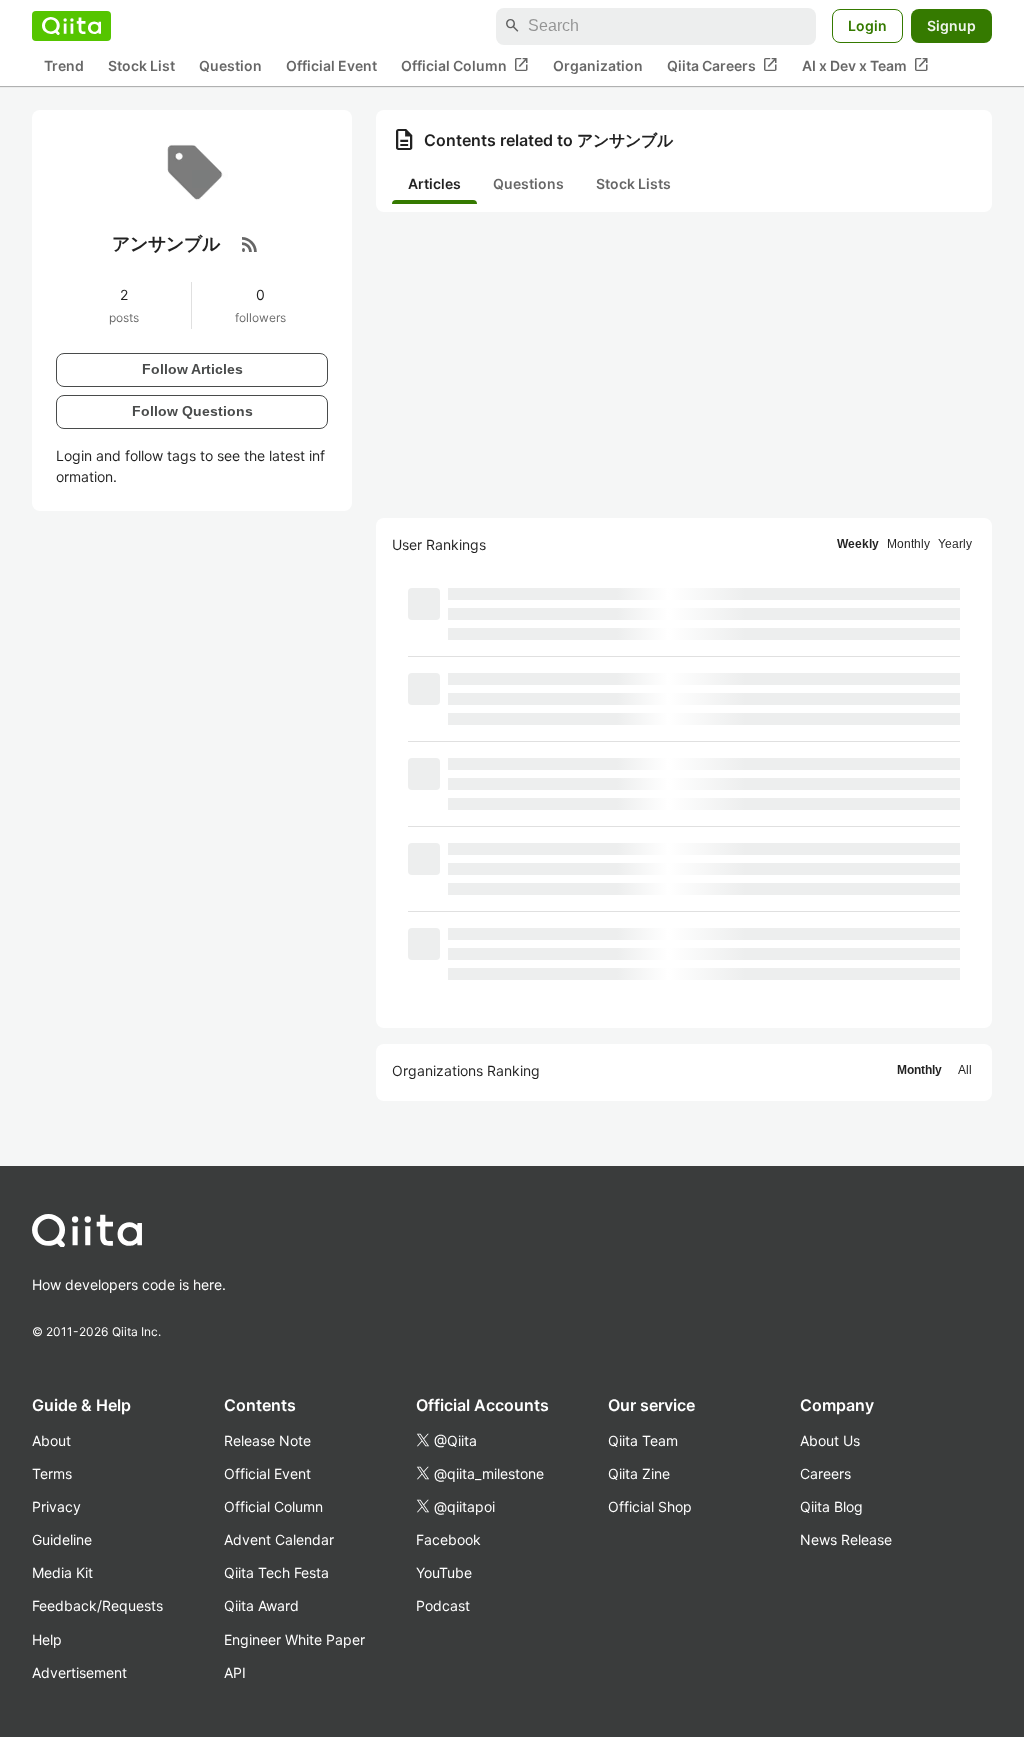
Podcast (443, 1605)
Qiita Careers (722, 65)
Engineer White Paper (294, 1639)
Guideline (62, 1539)
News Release (846, 1539)
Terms (52, 1473)
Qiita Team (643, 1440)
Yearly (955, 544)
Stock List (141, 65)
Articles (434, 183)
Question (230, 65)
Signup (951, 25)
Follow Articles (192, 369)
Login (867, 25)
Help (47, 1639)
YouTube (444, 1572)
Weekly (858, 544)
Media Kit (62, 1572)
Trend (64, 65)
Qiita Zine (639, 1473)
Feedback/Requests (97, 1605)
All (965, 1070)
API (235, 1672)
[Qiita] (71, 26)
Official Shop (650, 1506)
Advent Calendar (279, 1539)
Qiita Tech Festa (276, 1572)
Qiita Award (261, 1605)
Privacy (56, 1506)
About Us (830, 1440)
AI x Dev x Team (865, 65)
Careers (825, 1473)
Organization (598, 65)
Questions (528, 183)
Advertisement (79, 1672)
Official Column (465, 65)
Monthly (908, 544)
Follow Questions (192, 411)
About (51, 1440)
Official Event (331, 65)
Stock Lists (633, 183)
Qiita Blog (831, 1506)
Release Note (267, 1440)
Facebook (448, 1539)
